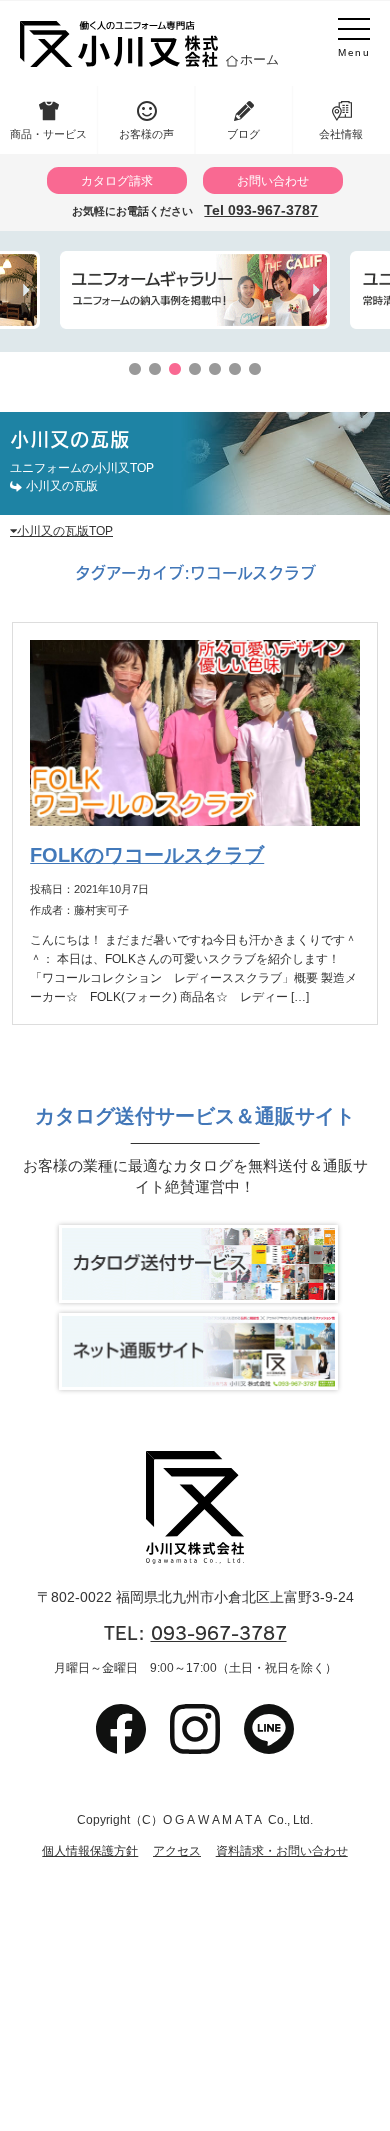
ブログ (243, 134)
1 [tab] (135, 370)
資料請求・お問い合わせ (282, 1851)
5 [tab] (215, 370)
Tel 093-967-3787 (261, 210)
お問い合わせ (273, 180)
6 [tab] (235, 370)
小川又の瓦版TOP (65, 530)
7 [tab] (255, 370)
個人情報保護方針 (90, 1851)
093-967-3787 (219, 1633)
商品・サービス (48, 134)
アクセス (177, 1851)
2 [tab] (155, 370)
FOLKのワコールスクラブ (147, 855)
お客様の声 (146, 134)
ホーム (259, 59)
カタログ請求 (117, 180)
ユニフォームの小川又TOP (82, 467)
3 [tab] (175, 370)
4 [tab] (195, 370)
